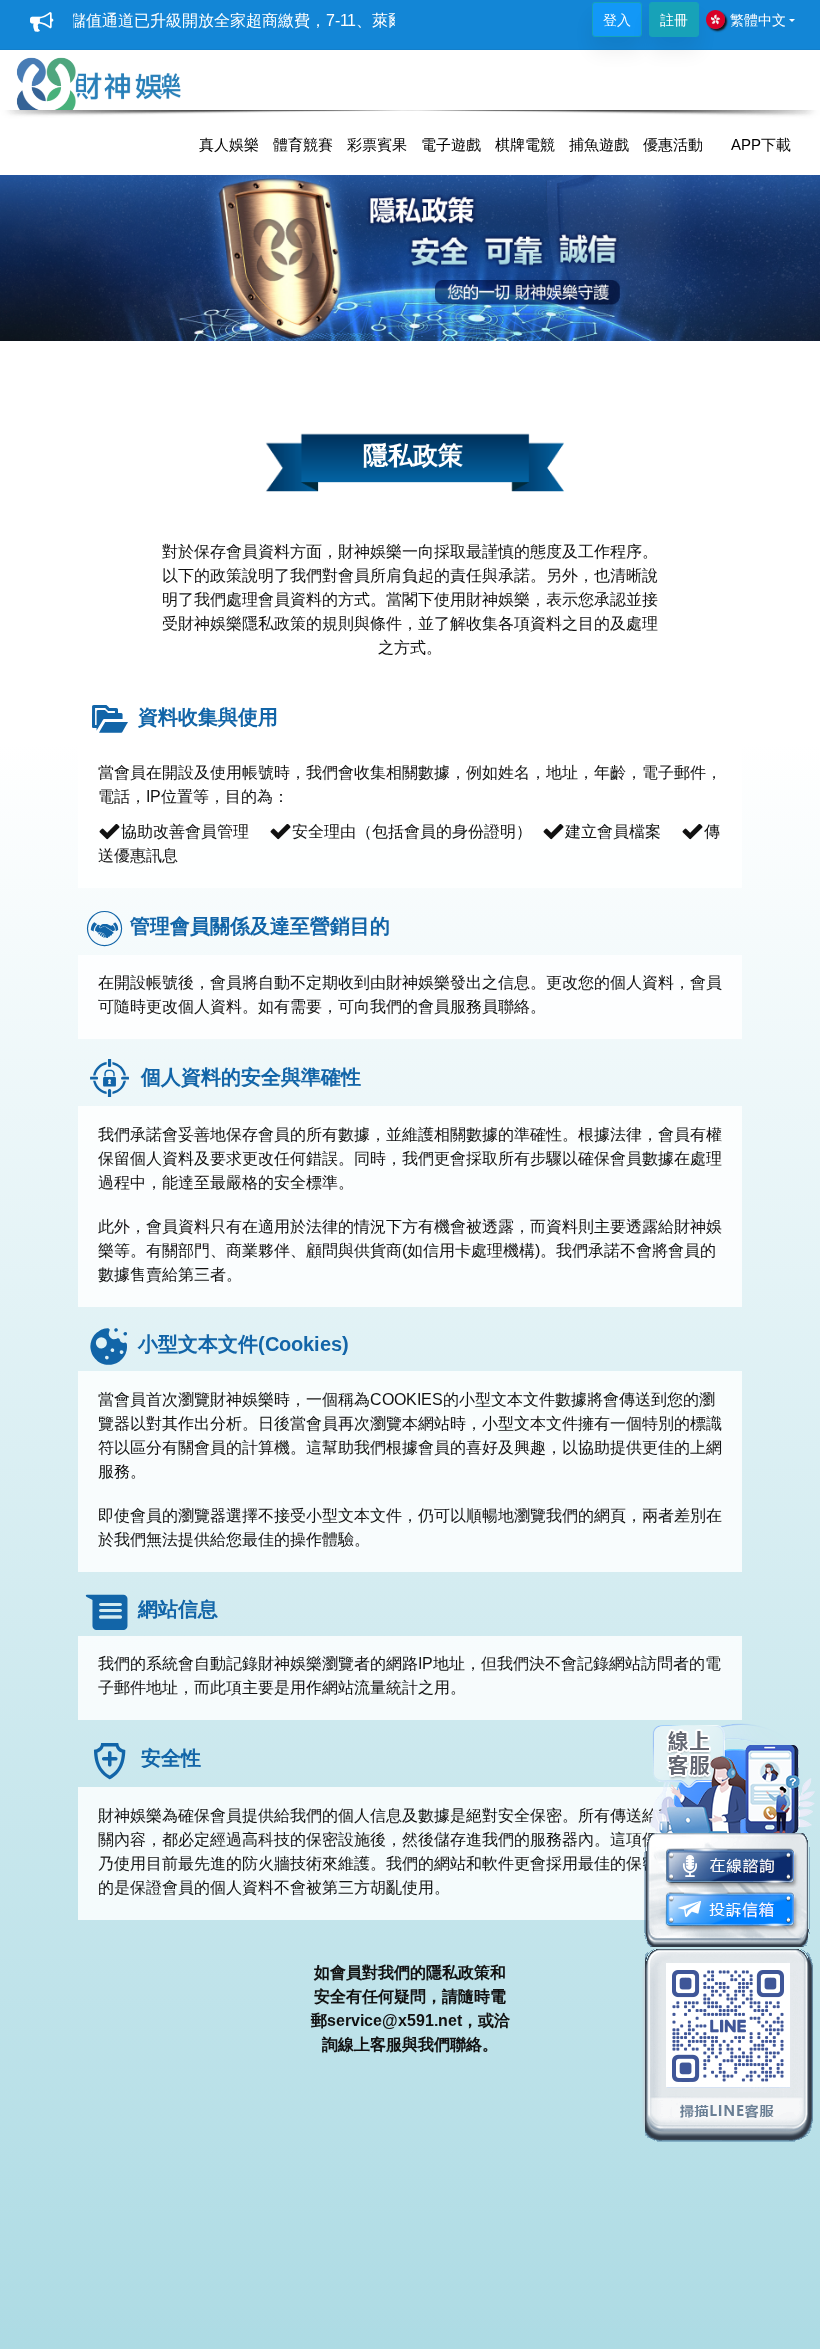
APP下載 (761, 144)
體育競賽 (303, 144)
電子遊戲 (451, 144)
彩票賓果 (377, 144)
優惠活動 (673, 144)
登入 (617, 20)
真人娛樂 (229, 144)
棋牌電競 (525, 144)
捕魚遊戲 (599, 144)
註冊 (674, 20)
